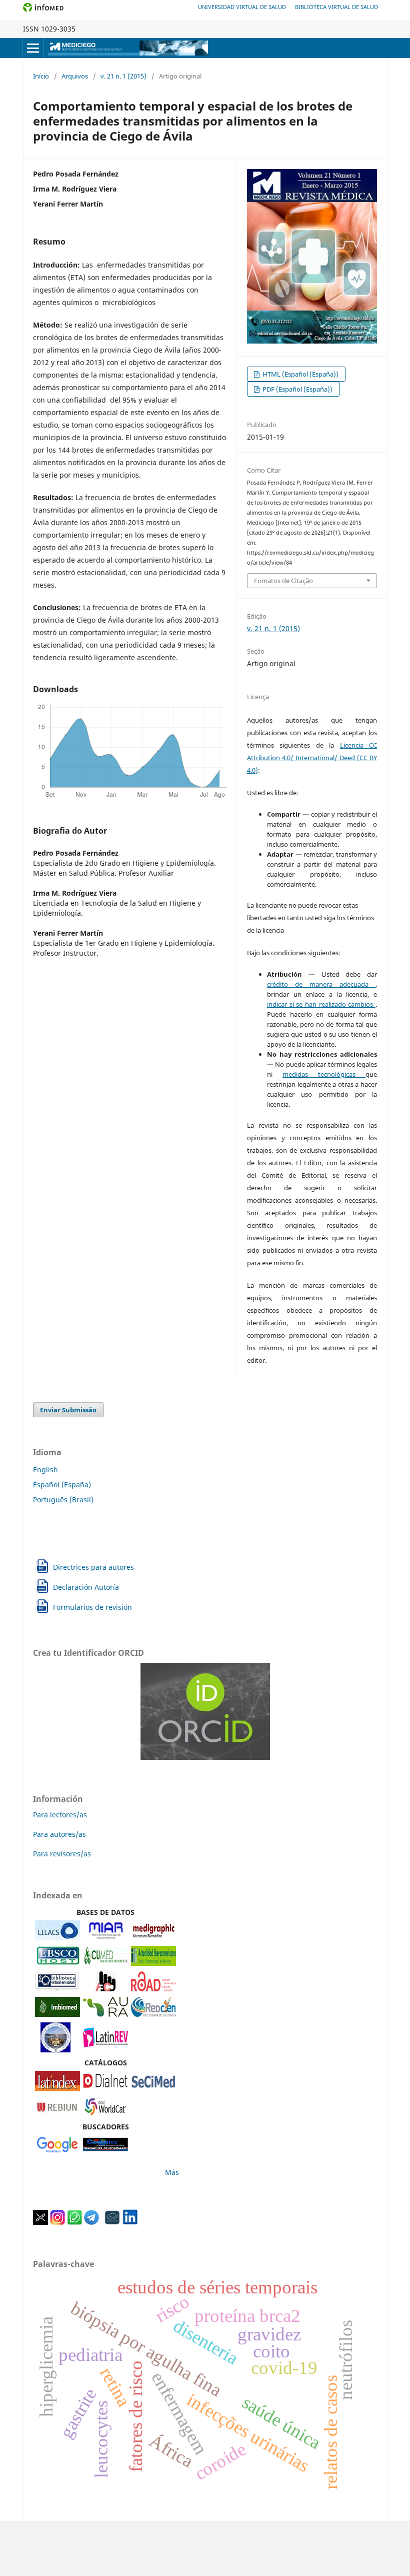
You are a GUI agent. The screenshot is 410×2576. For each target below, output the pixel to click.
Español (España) (62, 1485)
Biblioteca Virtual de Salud (336, 7)
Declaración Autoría (86, 1587)
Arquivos (75, 76)
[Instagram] (57, 2222)
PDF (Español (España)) (297, 389)
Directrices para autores (93, 1567)
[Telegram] (91, 2222)
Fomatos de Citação (283, 581)
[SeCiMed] (153, 2088)
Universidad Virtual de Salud (242, 7)
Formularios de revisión (92, 1607)
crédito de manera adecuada (321, 984)
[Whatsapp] (74, 2222)
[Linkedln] (130, 2222)
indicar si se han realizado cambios (321, 1004)
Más (172, 2172)
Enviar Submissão (68, 1410)
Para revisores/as (62, 1854)
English (45, 1470)
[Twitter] (40, 2222)
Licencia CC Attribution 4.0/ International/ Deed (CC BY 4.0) (312, 758)
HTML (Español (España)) (300, 374)
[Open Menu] (33, 48)
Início (41, 76)
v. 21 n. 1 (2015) (123, 76)
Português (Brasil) (63, 1500)
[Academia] (112, 2222)
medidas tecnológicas (324, 1074)
